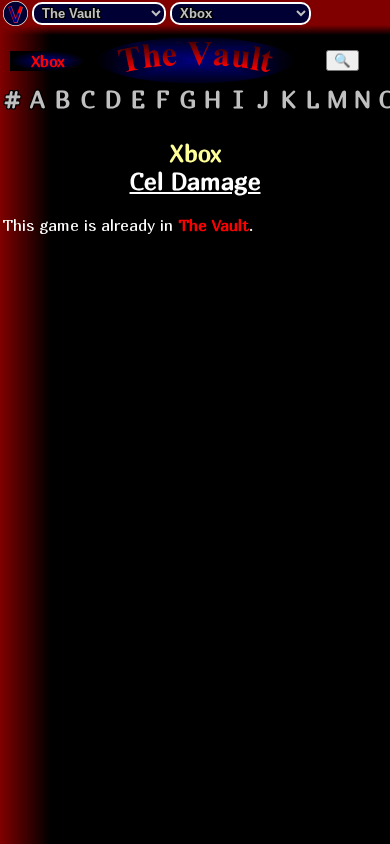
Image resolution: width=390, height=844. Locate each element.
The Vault (213, 225)
